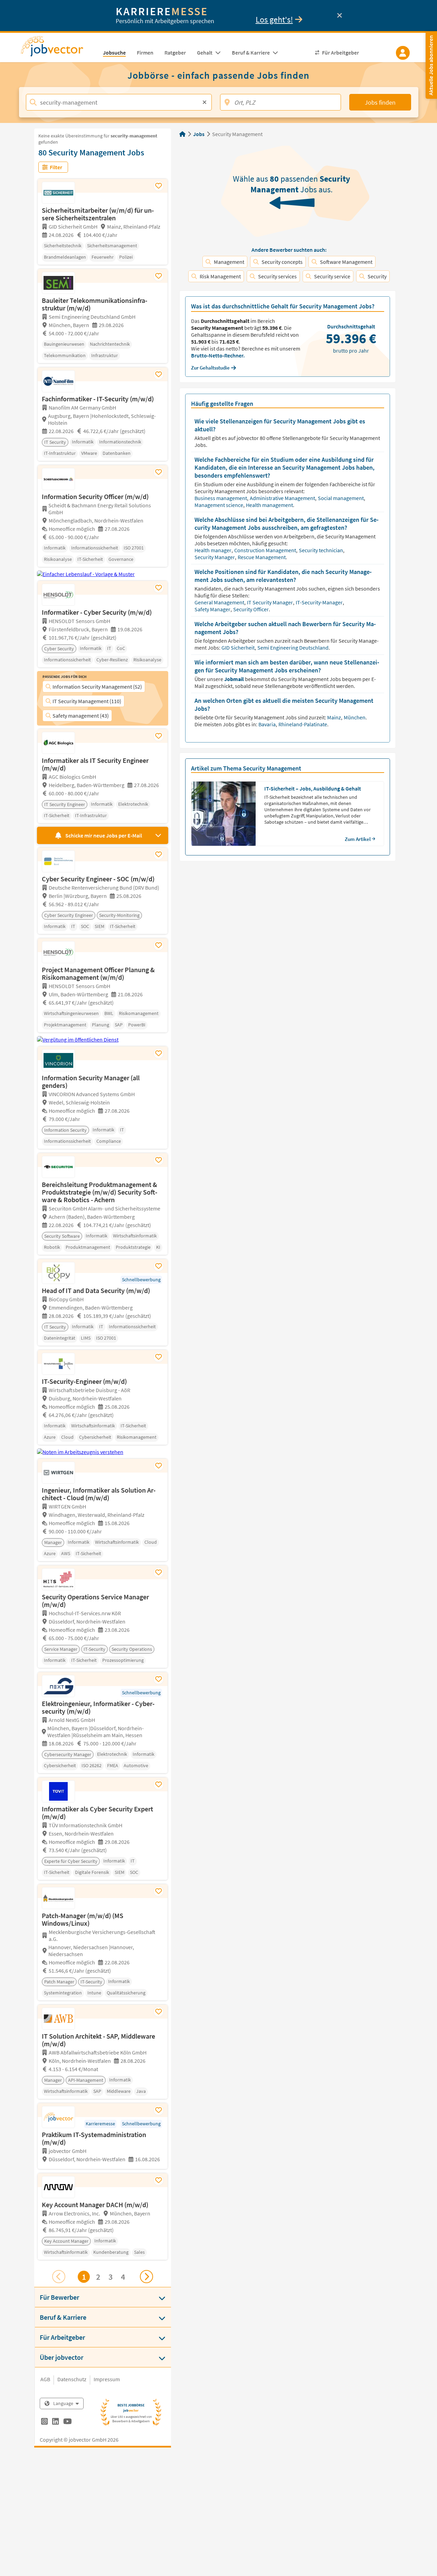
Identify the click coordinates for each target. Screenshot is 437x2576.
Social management (341, 498)
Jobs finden (380, 102)
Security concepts (282, 262)
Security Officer (251, 609)
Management (229, 262)
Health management (270, 505)
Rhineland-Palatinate (303, 724)
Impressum (107, 2379)
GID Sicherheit (239, 648)
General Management (220, 602)
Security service (332, 276)
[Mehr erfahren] (103, 2167)
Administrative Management (283, 498)
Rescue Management (262, 557)
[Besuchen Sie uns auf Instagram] (44, 2422)
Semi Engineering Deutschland (293, 648)
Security (377, 276)
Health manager (213, 550)
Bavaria (268, 724)
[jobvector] (59, 48)
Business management (221, 498)
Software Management (346, 262)
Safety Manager (213, 609)
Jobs (199, 134)
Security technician (321, 550)
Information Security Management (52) (97, 687)
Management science (219, 505)
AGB (45, 2379)
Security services (277, 276)
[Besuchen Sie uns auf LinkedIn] (55, 2422)
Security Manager (215, 557)
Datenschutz (72, 2379)
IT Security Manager (270, 602)
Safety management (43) (81, 716)
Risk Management (220, 276)
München (355, 717)
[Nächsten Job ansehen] (146, 2277)
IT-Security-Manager (320, 602)
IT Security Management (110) (87, 701)
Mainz (335, 717)
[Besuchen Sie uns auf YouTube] (68, 2422)
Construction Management (266, 550)
